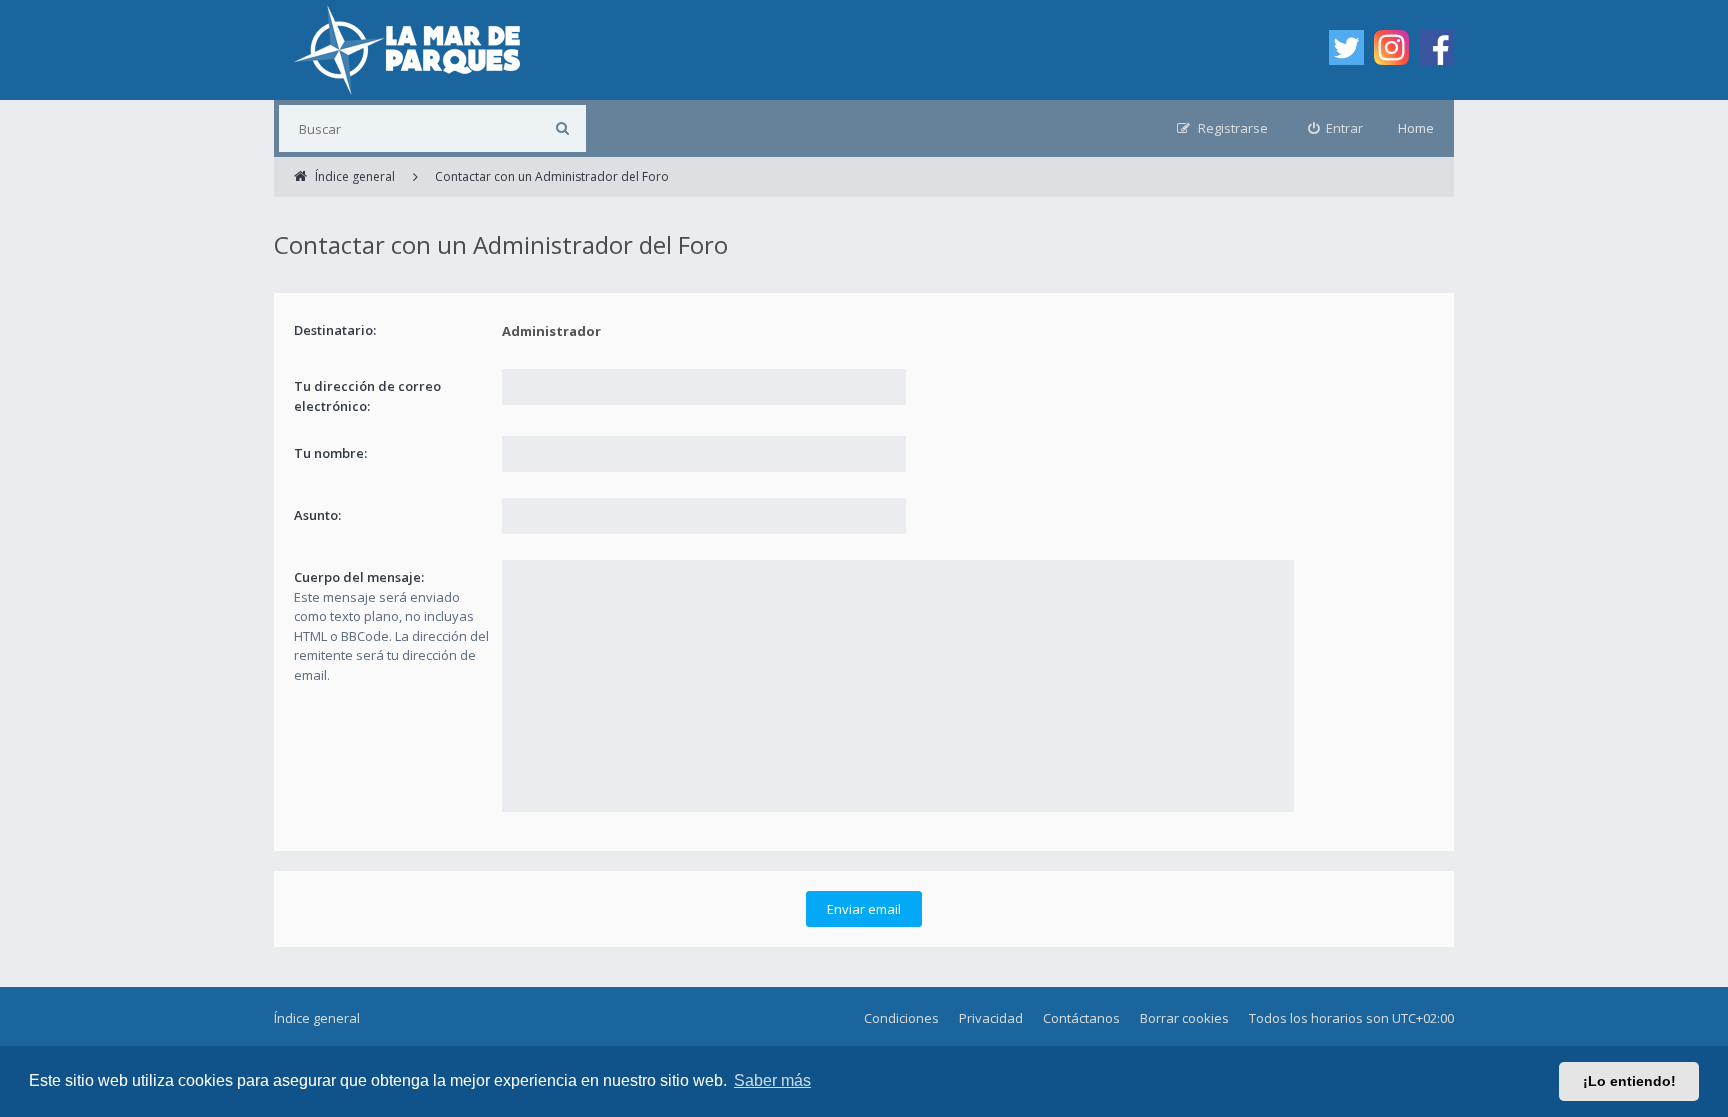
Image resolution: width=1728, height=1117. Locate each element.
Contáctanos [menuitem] (1081, 1018)
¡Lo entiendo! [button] (1629, 1081)
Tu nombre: (330, 453)
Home (1416, 128)
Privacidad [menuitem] (991, 1018)
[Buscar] (562, 128)
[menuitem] (1336, 128)
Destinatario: (335, 330)
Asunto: (317, 515)
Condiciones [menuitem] (901, 1018)
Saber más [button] (772, 1080)
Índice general (317, 1018)
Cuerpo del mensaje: (359, 577)
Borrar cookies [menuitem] (1184, 1018)
